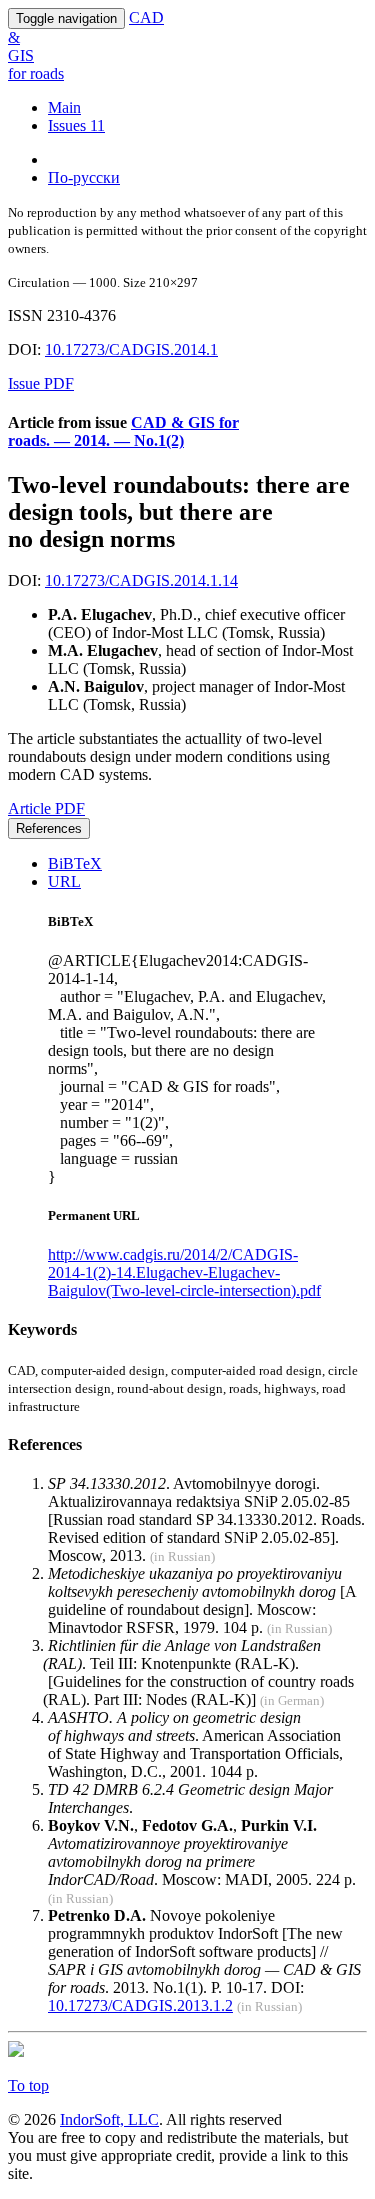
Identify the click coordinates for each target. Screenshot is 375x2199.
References (49, 828)
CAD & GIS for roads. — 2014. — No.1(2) (123, 431)
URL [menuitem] (64, 881)
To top (28, 2085)
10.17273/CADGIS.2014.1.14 (141, 580)
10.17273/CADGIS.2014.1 (131, 349)
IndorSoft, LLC (109, 2119)
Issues (76, 125)
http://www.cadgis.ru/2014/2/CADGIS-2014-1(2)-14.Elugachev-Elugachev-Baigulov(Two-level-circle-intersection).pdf (184, 1272)
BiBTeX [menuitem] (75, 863)
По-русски (84, 177)
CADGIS (86, 45)
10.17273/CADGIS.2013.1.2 (140, 2005)
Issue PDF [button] (41, 383)
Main (64, 107)
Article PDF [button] (46, 808)
